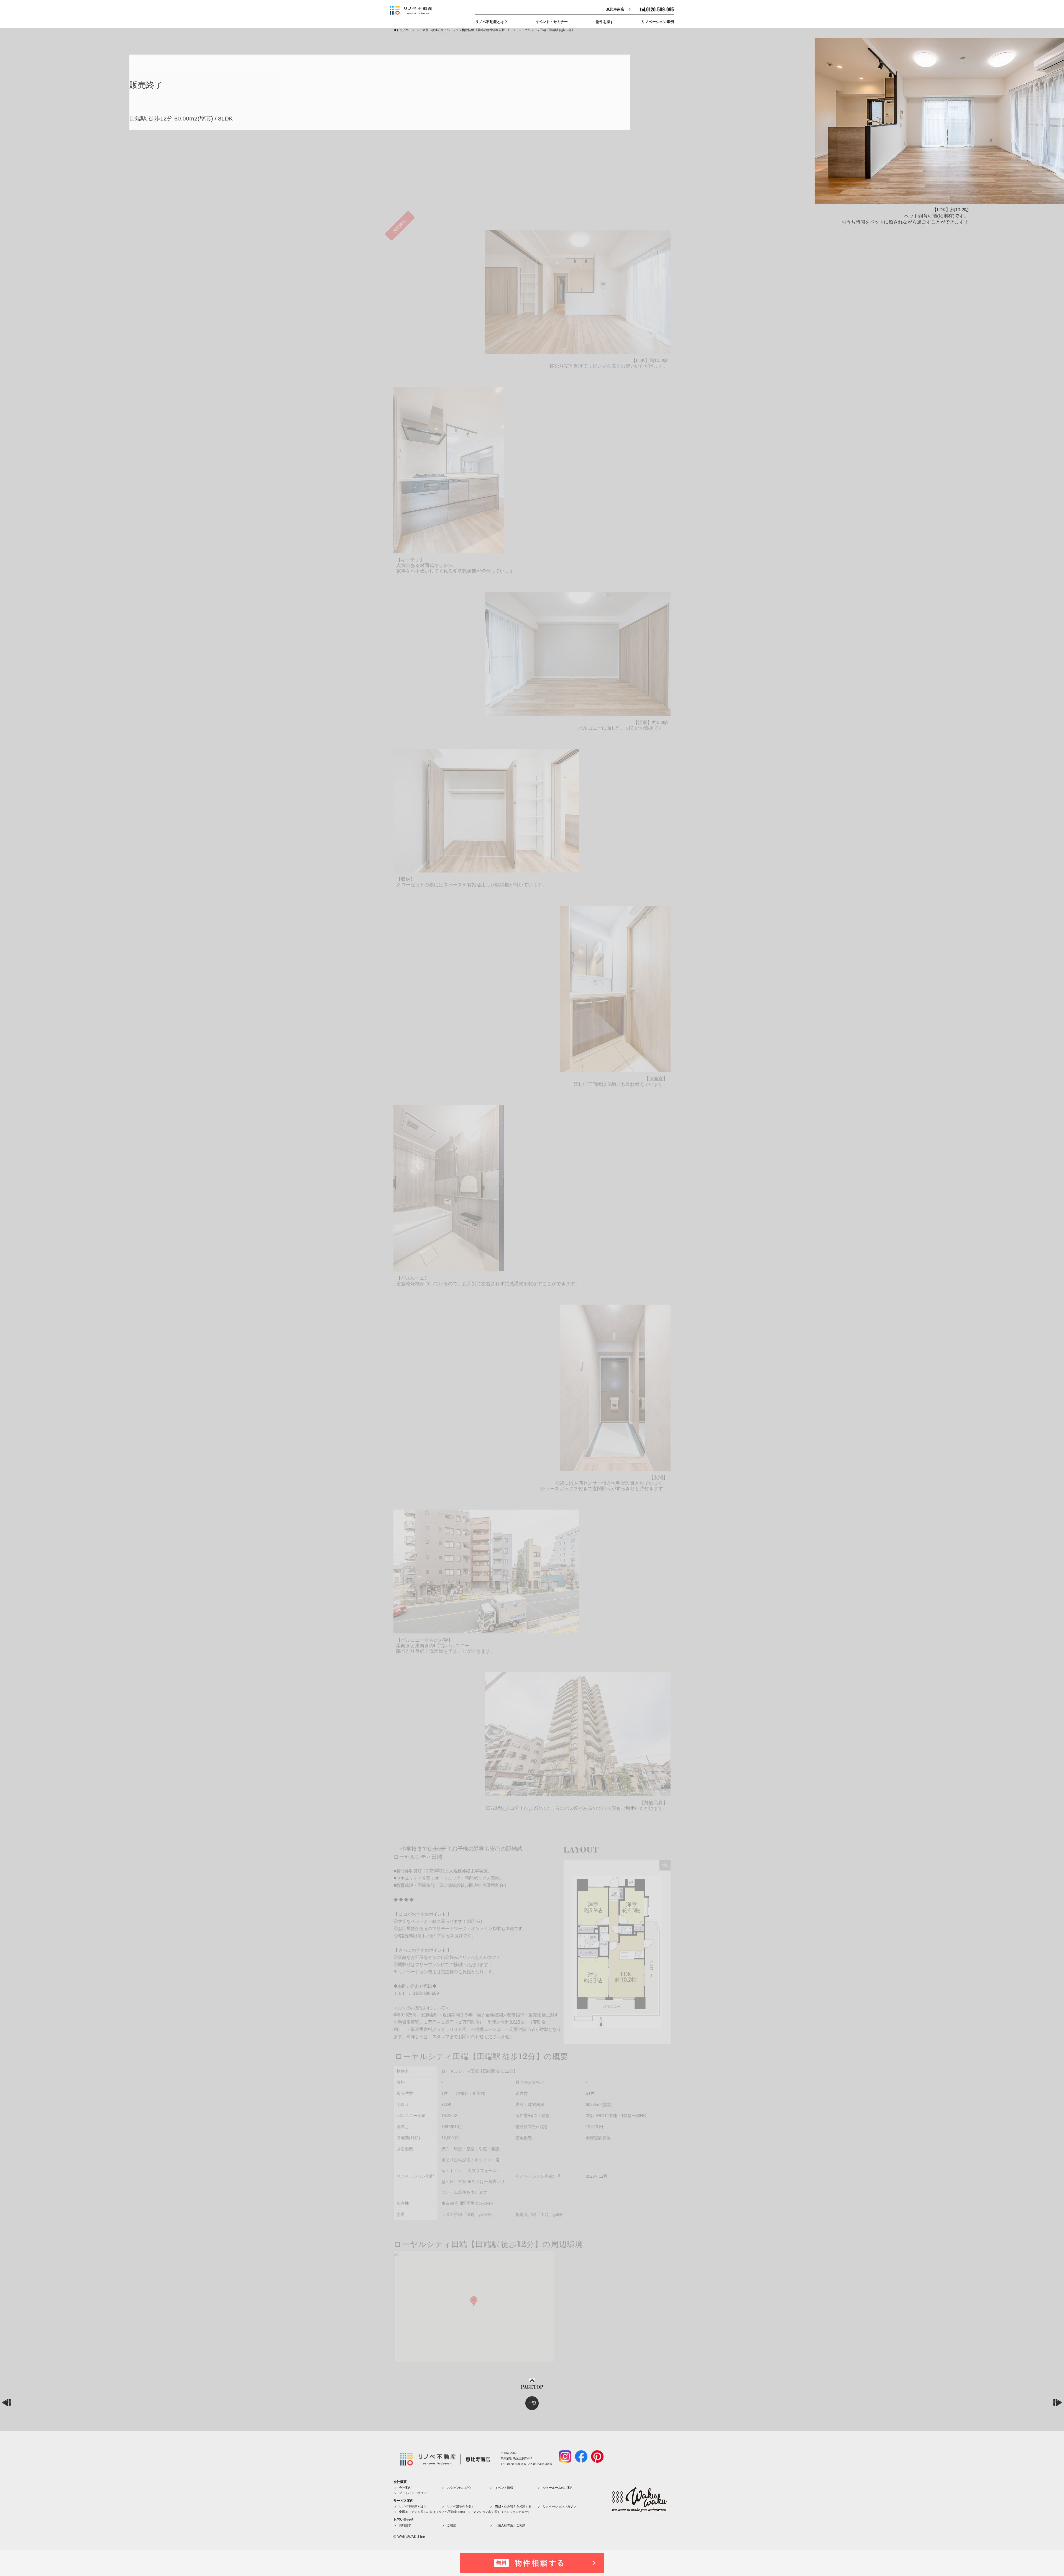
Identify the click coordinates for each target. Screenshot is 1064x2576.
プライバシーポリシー (414, 2493)
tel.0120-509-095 (657, 9)
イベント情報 (504, 2488)
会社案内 (405, 2488)
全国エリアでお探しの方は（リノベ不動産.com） (433, 2512)
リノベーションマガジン (560, 2506)
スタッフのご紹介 (459, 2488)
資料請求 (405, 2525)
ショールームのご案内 (558, 2488)
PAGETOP (532, 2387)
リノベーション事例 (658, 22)
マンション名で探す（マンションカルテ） (502, 2512)
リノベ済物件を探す (461, 2506)
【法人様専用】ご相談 (510, 2525)
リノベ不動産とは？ (491, 22)
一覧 (532, 2403)
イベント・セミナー (552, 22)
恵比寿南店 (615, 9)
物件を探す (605, 22)
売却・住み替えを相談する (513, 2506)
